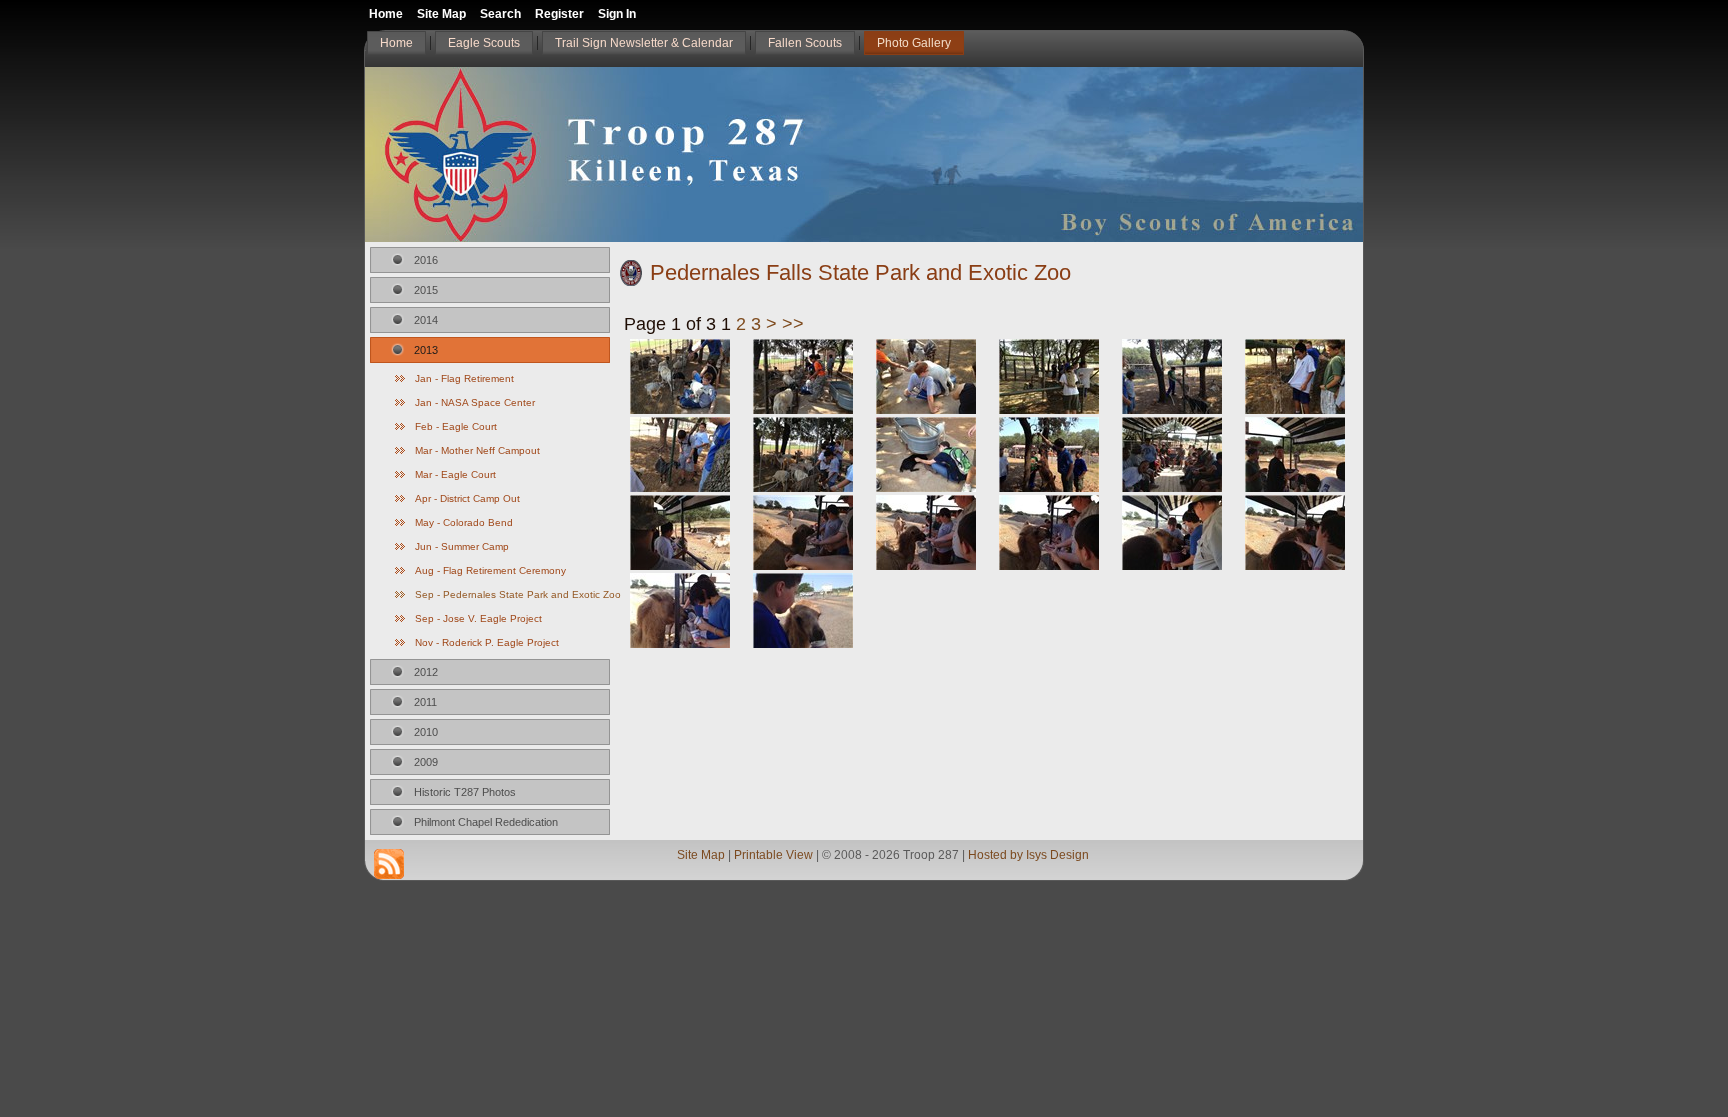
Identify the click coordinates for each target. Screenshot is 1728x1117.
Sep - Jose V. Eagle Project (478, 618)
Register (559, 14)
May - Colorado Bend (464, 522)
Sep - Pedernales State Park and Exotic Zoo (512, 594)
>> (793, 324)
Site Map (701, 855)
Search (500, 14)
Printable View (773, 855)
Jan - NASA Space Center (475, 402)
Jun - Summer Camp (462, 546)
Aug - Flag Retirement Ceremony (490, 570)
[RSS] (389, 864)
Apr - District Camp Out (467, 498)
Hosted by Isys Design (1028, 855)
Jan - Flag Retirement (464, 378)
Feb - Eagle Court (456, 426)
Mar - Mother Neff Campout (477, 450)
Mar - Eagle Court (455, 474)
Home (386, 14)
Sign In (617, 14)
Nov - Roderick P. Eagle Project (487, 642)
